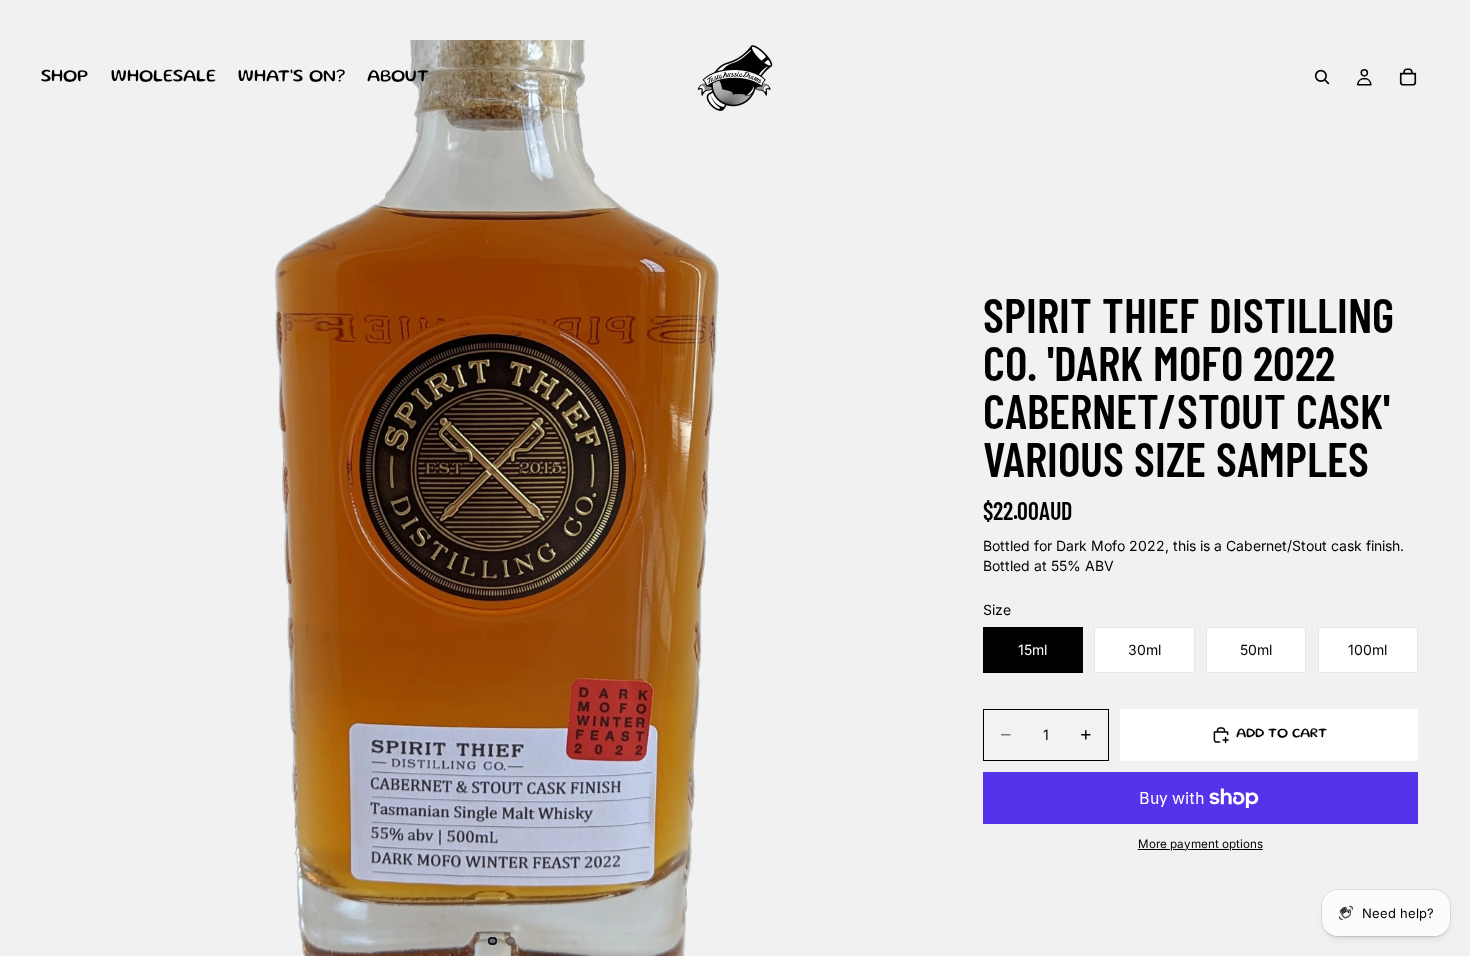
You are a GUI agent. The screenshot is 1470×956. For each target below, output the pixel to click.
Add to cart (1281, 734)
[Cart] (1408, 77)
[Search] (1322, 77)
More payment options (1200, 844)
